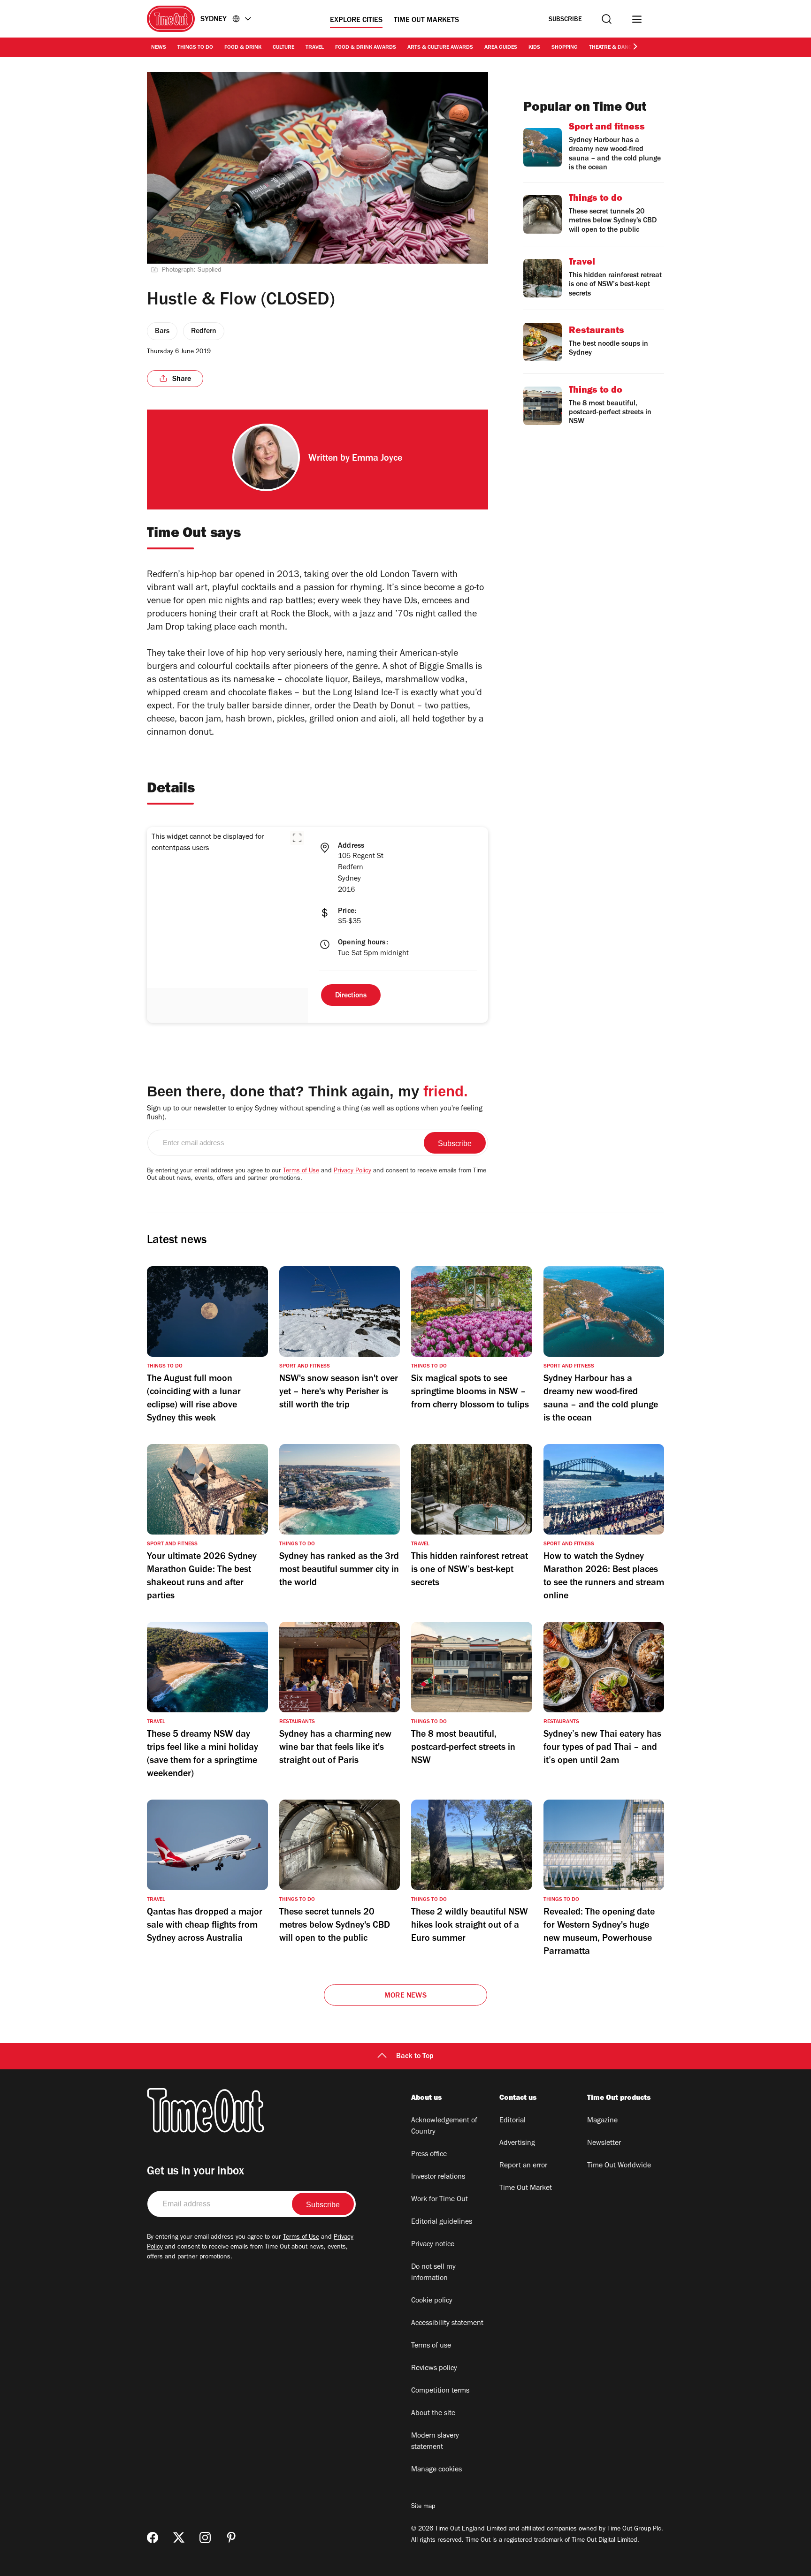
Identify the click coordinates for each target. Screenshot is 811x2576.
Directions (351, 996)
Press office (429, 2155)
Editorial (513, 2121)
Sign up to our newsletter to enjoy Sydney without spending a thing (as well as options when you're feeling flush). (315, 1113)
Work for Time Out (440, 2200)
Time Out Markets (426, 21)
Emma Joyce (377, 459)
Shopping (565, 48)
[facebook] (153, 2538)
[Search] (607, 19)
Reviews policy (434, 2369)
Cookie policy (432, 2301)
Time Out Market (526, 2188)
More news (405, 1996)
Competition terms (440, 2391)
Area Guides (501, 48)
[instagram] (205, 2538)
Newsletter (604, 2143)
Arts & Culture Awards (440, 48)
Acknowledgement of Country (444, 2127)
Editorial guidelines (442, 2222)
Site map (423, 2507)
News (159, 48)
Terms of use (431, 2346)
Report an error (523, 2166)
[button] (297, 838)
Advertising (517, 2143)
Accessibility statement (447, 2324)
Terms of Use (301, 1171)
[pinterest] (231, 2538)
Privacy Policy (352, 1171)
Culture (283, 48)
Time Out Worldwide (619, 2166)
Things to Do (195, 48)
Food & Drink (243, 48)
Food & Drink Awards (366, 48)
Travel (315, 48)
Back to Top (415, 2057)
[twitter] (179, 2538)
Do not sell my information (433, 2273)
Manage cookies (436, 2470)
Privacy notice (433, 2245)
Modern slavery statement (435, 2442)
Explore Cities (356, 21)
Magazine (602, 2121)
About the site (433, 2414)
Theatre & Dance (612, 48)
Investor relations (438, 2177)
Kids (534, 48)
